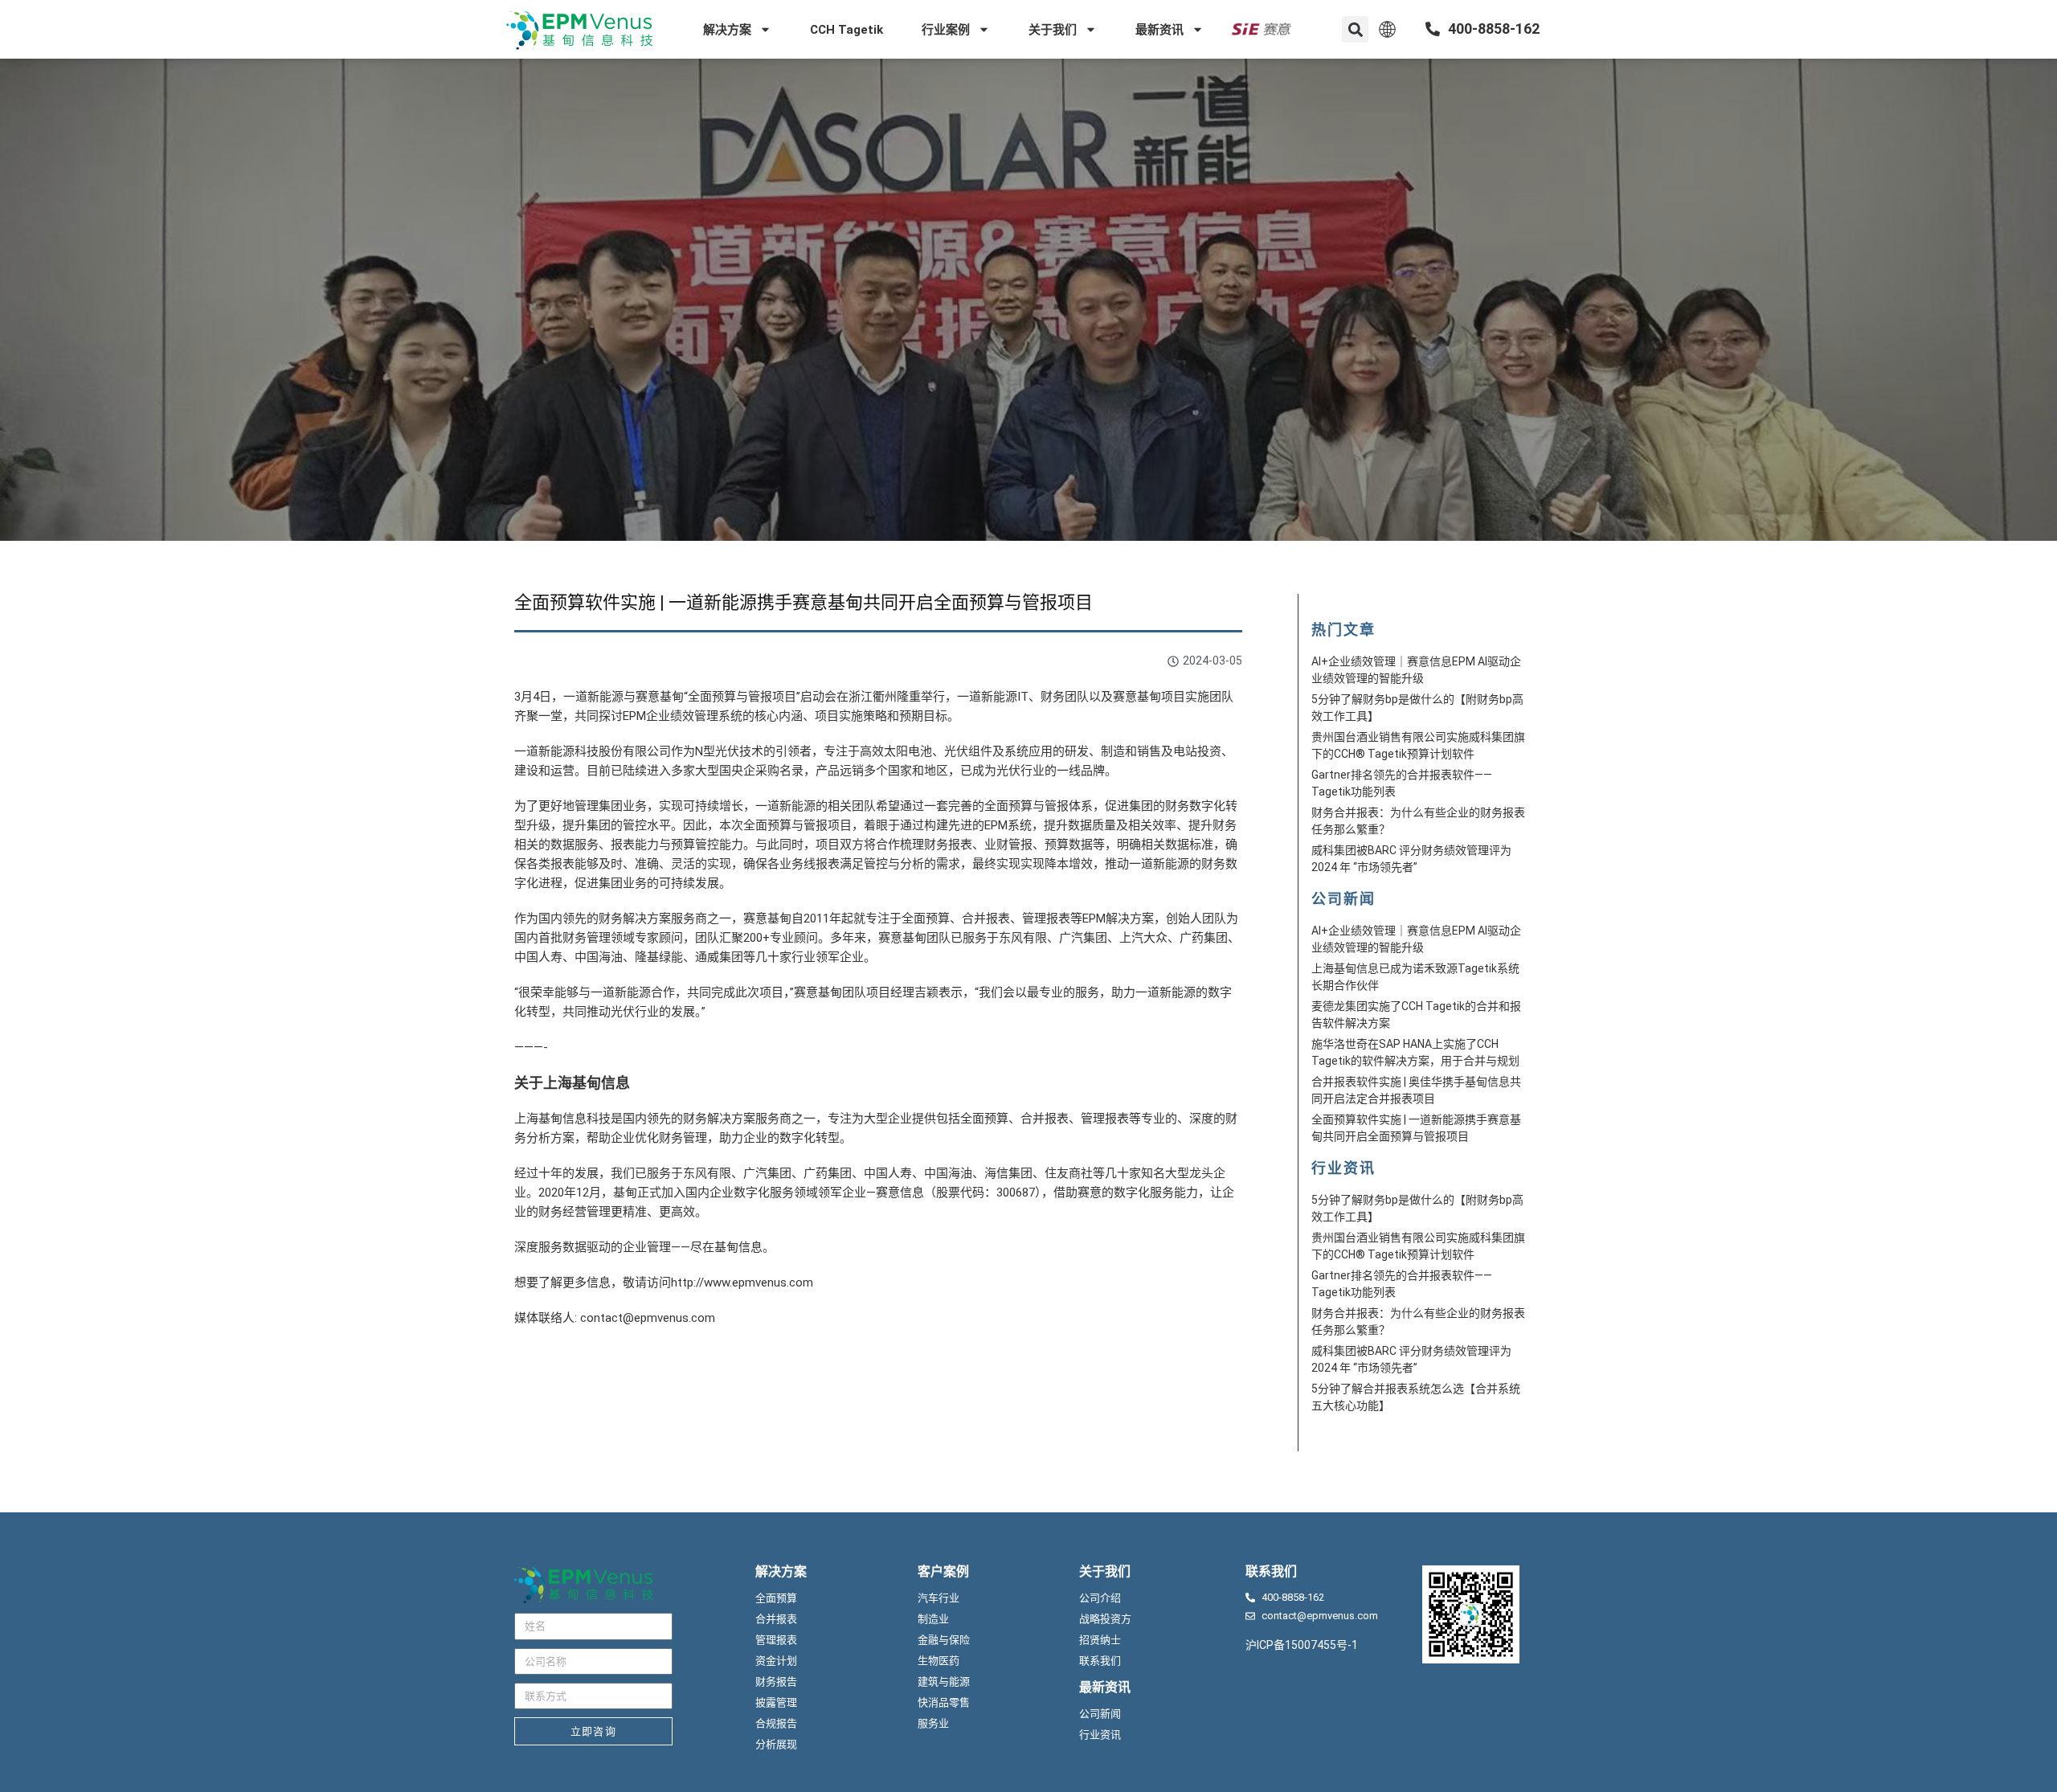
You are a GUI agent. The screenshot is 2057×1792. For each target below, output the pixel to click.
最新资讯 (1159, 30)
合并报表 (776, 1619)
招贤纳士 (1100, 1640)
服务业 (933, 1723)
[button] (1355, 29)
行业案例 (946, 30)
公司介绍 (1100, 1598)
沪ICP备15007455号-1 (1302, 1645)
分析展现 (776, 1744)
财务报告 (776, 1682)
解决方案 (727, 30)
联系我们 (1100, 1661)
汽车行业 (939, 1598)
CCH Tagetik (847, 30)
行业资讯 (1100, 1735)
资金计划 (776, 1661)
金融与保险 (944, 1640)
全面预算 (776, 1598)
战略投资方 (1105, 1619)
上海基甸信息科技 (562, 1119)
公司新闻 (1100, 1714)
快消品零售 (944, 1702)
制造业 (933, 1619)
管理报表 (776, 1640)
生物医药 (939, 1661)
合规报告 (776, 1723)
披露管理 (776, 1702)
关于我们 (1053, 30)
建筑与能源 (944, 1682)
